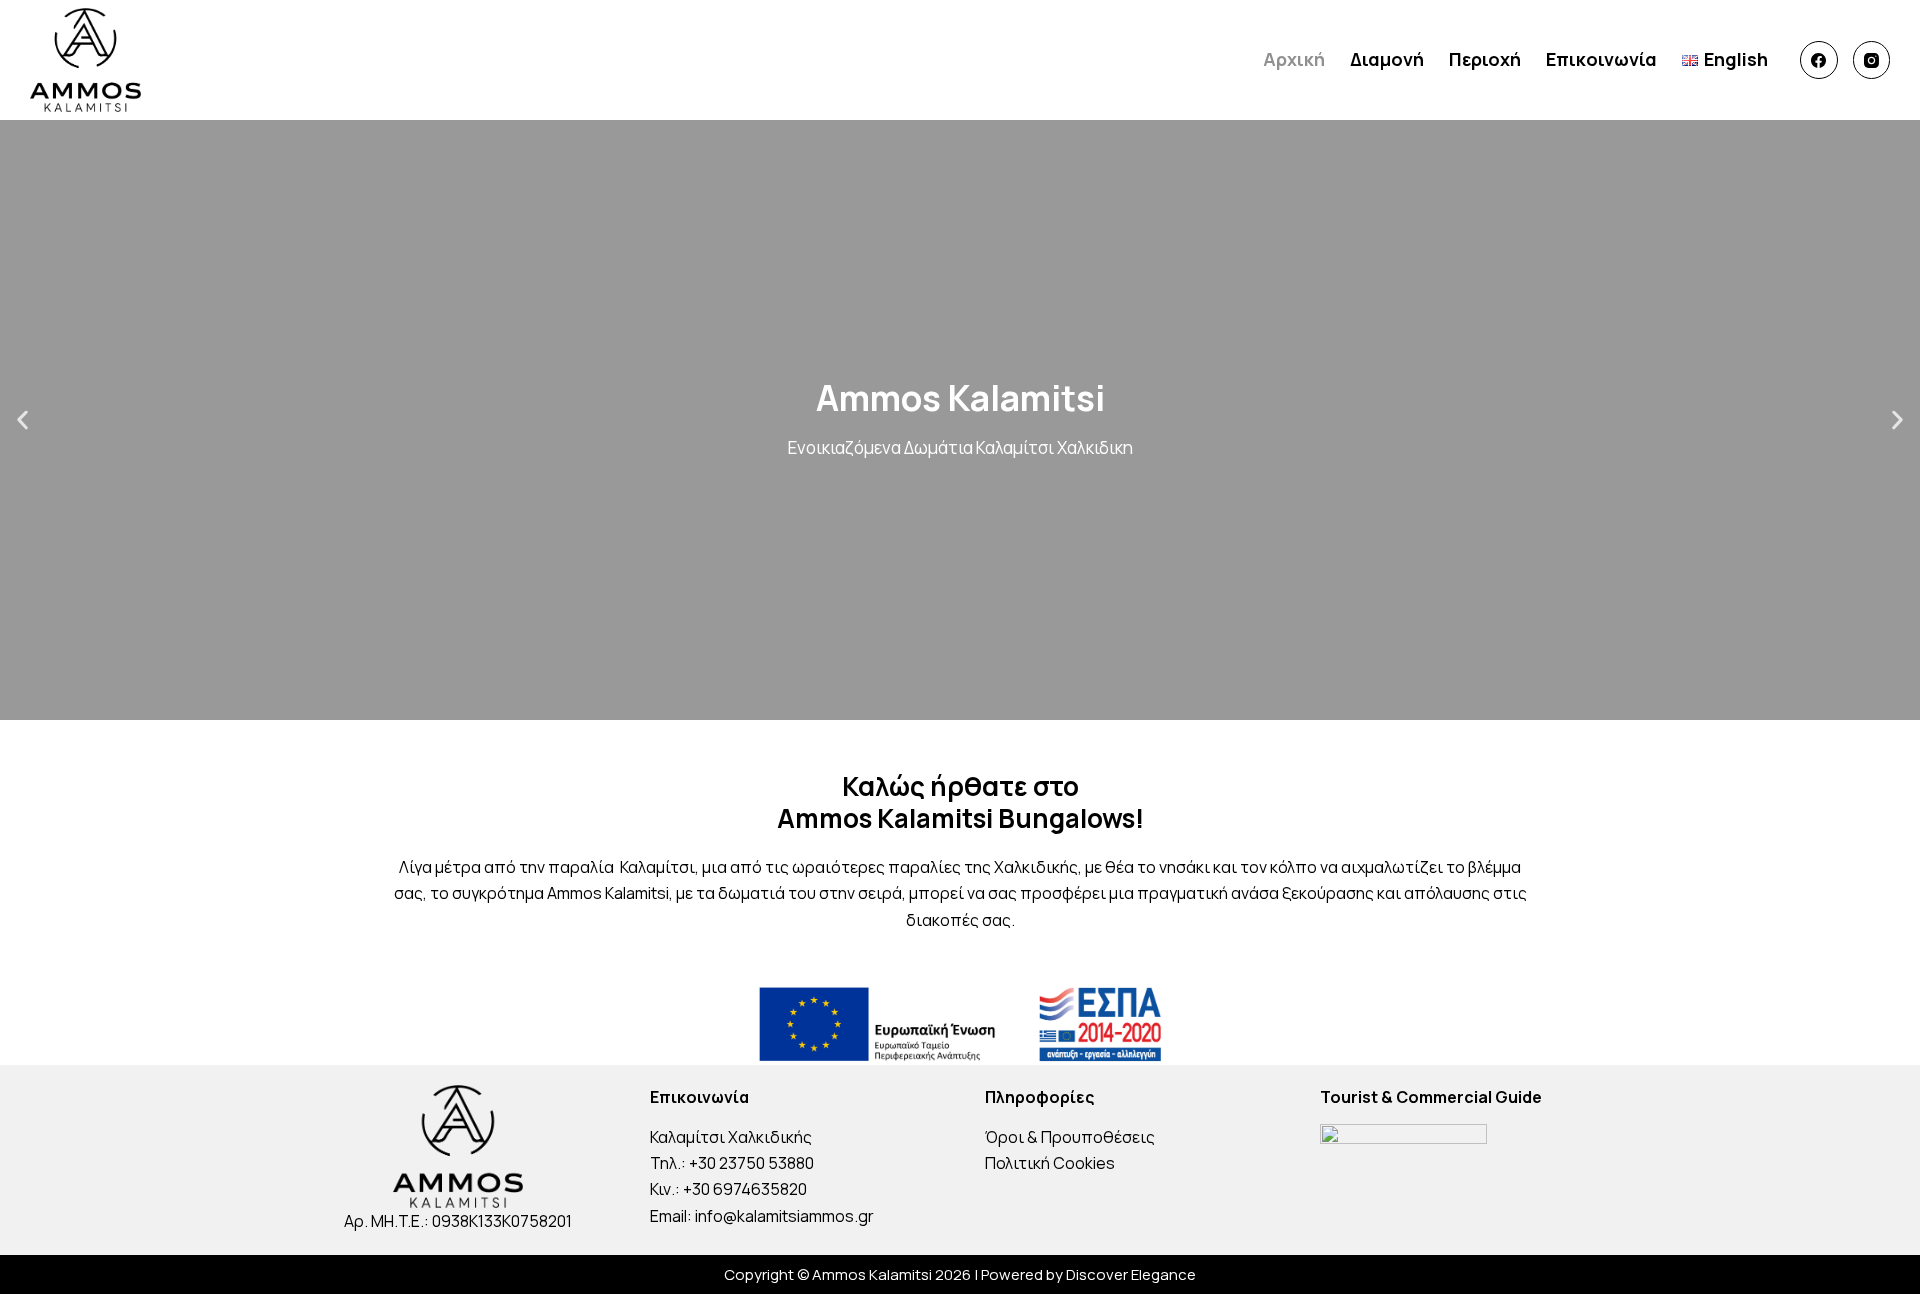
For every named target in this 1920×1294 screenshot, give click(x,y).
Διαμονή (1387, 59)
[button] (22, 420)
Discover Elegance (1131, 1274)
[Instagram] (1872, 60)
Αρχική (1294, 59)
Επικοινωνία (1601, 59)
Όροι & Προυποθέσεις (1070, 1137)
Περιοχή (1485, 59)
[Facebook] (1819, 60)
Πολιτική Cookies (1050, 1163)
